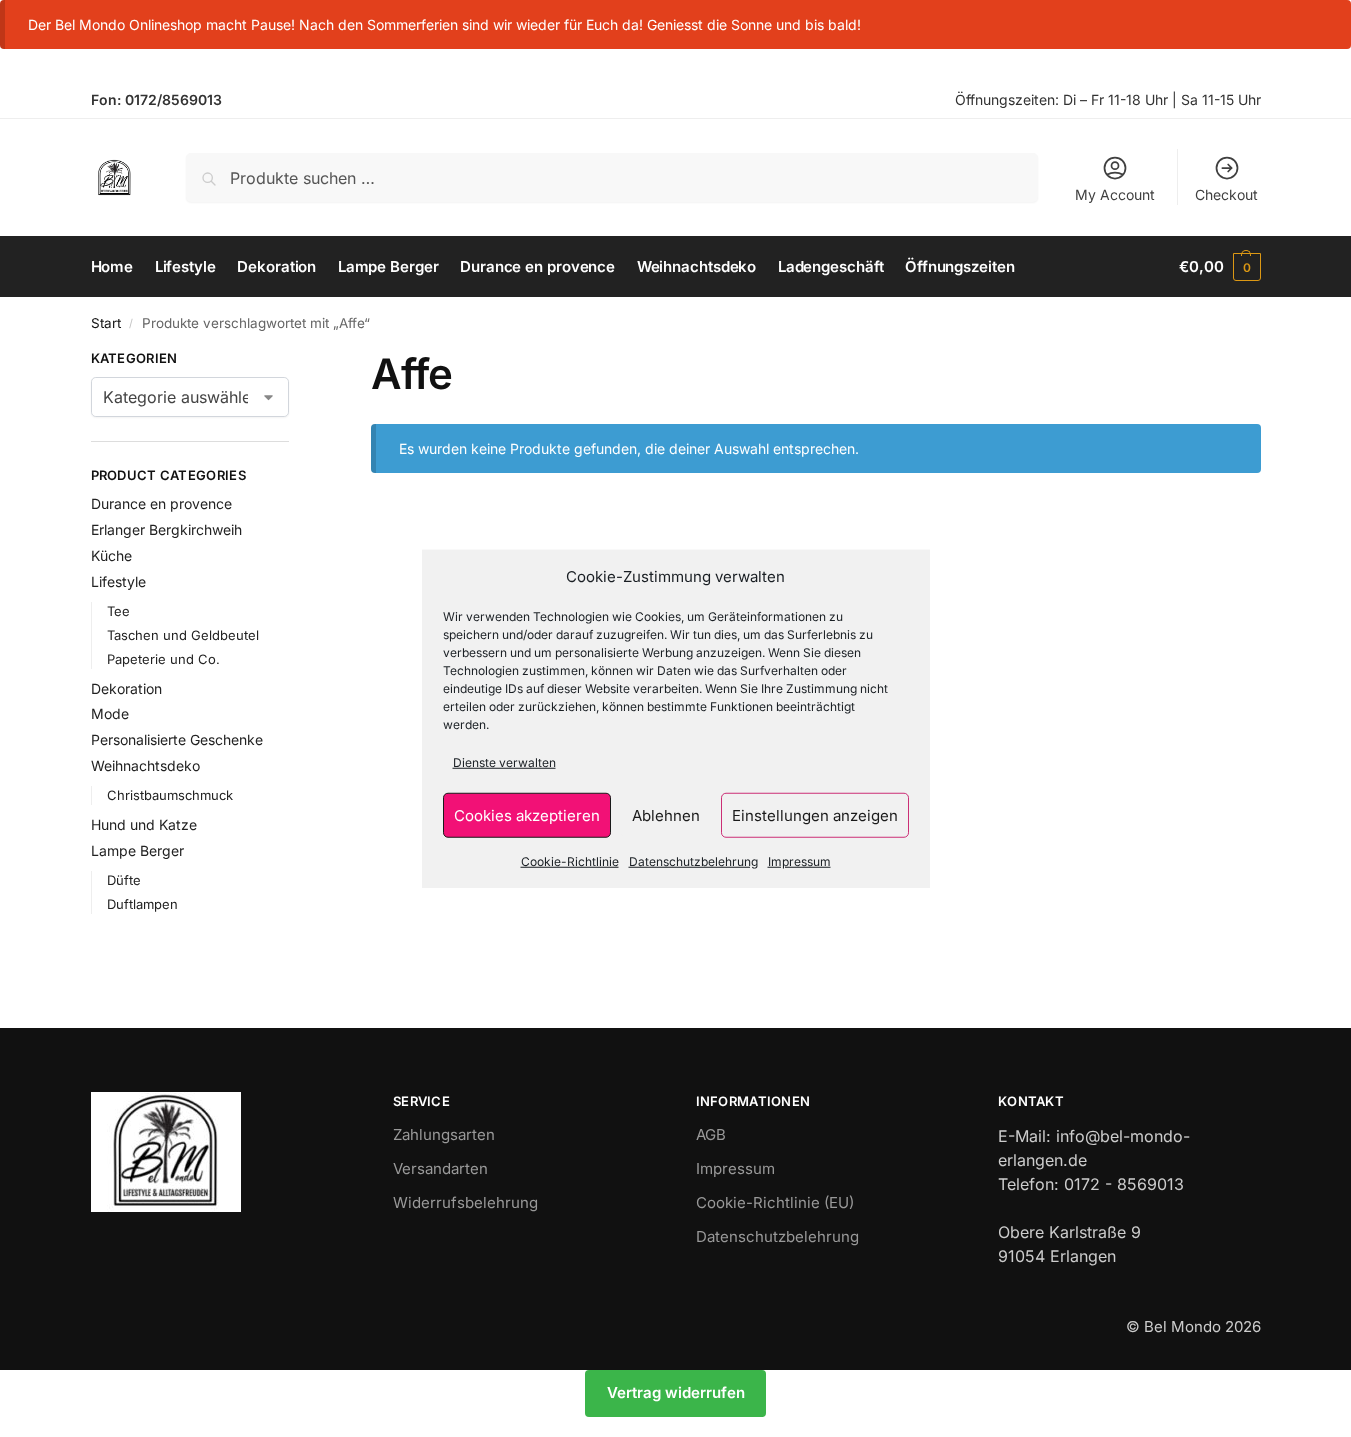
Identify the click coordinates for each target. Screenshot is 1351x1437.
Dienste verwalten (504, 762)
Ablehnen (666, 814)
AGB (711, 1134)
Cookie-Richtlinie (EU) (775, 1202)
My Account (1115, 194)
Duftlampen (142, 904)
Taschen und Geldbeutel (183, 635)
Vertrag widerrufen (676, 1392)
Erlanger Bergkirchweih (166, 529)
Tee (118, 611)
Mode (110, 713)
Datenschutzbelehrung (693, 861)
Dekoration (126, 688)
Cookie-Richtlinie (570, 861)
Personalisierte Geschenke (177, 739)
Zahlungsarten (444, 1134)
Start (106, 323)
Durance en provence (161, 503)
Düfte (124, 880)
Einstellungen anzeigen (815, 814)
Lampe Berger (137, 850)
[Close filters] (295, 361)
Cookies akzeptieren (527, 814)
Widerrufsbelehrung (465, 1202)
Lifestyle (118, 581)
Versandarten (440, 1168)
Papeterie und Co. (163, 659)
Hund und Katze (144, 824)
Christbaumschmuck (170, 795)
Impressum (799, 861)
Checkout (1226, 194)
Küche (111, 555)
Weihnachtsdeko (145, 765)
